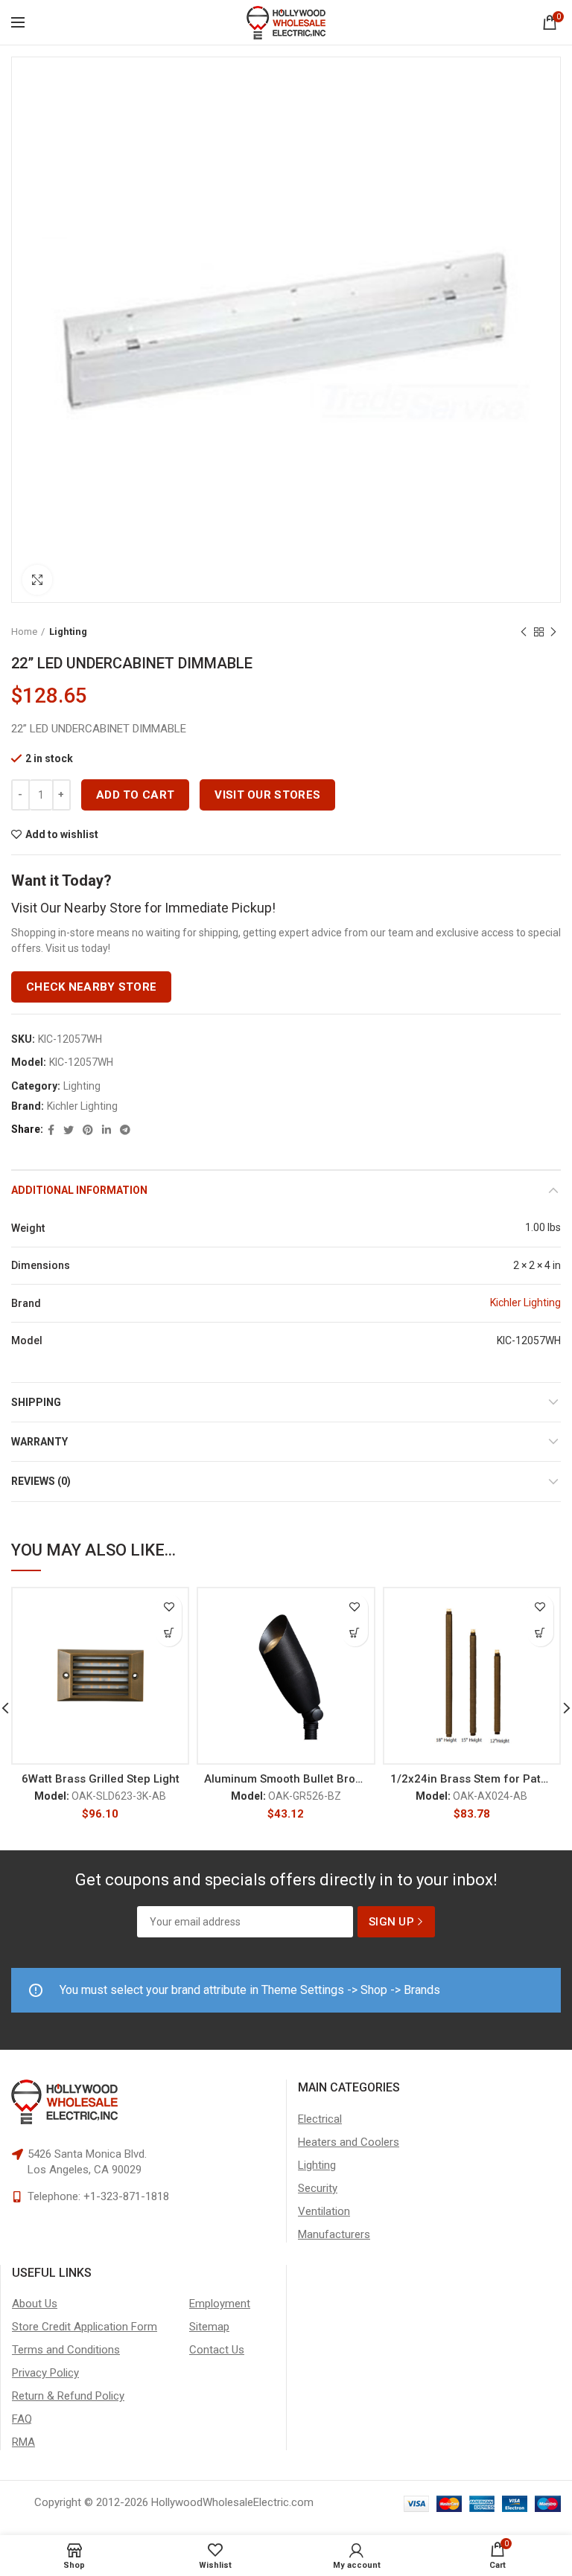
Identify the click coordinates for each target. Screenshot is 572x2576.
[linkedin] (107, 1130)
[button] (169, 1633)
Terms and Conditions (66, 2350)
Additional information (79, 1190)
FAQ (22, 2419)
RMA (23, 2442)
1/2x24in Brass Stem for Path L (472, 1779)
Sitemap (209, 2327)
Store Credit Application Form (85, 2327)
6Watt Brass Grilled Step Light (101, 1779)
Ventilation (324, 2211)
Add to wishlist (62, 834)
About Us (35, 2304)
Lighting (68, 632)
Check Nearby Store (91, 987)
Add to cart (135, 795)
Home (24, 632)
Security (318, 2188)
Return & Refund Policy (68, 2396)
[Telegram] (125, 1130)
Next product (553, 632)
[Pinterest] (88, 1130)
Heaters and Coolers (349, 2142)
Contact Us (217, 2350)
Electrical (320, 2119)
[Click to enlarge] (37, 580)
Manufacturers (334, 2234)
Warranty (39, 1442)
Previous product (524, 632)
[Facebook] (51, 1130)
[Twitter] (69, 1130)
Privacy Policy (45, 2373)
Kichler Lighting (82, 1106)
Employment (220, 2304)
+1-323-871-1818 (126, 2196)
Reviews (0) (41, 1481)
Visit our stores (267, 795)
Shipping (36, 1402)
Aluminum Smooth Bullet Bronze (286, 1779)
